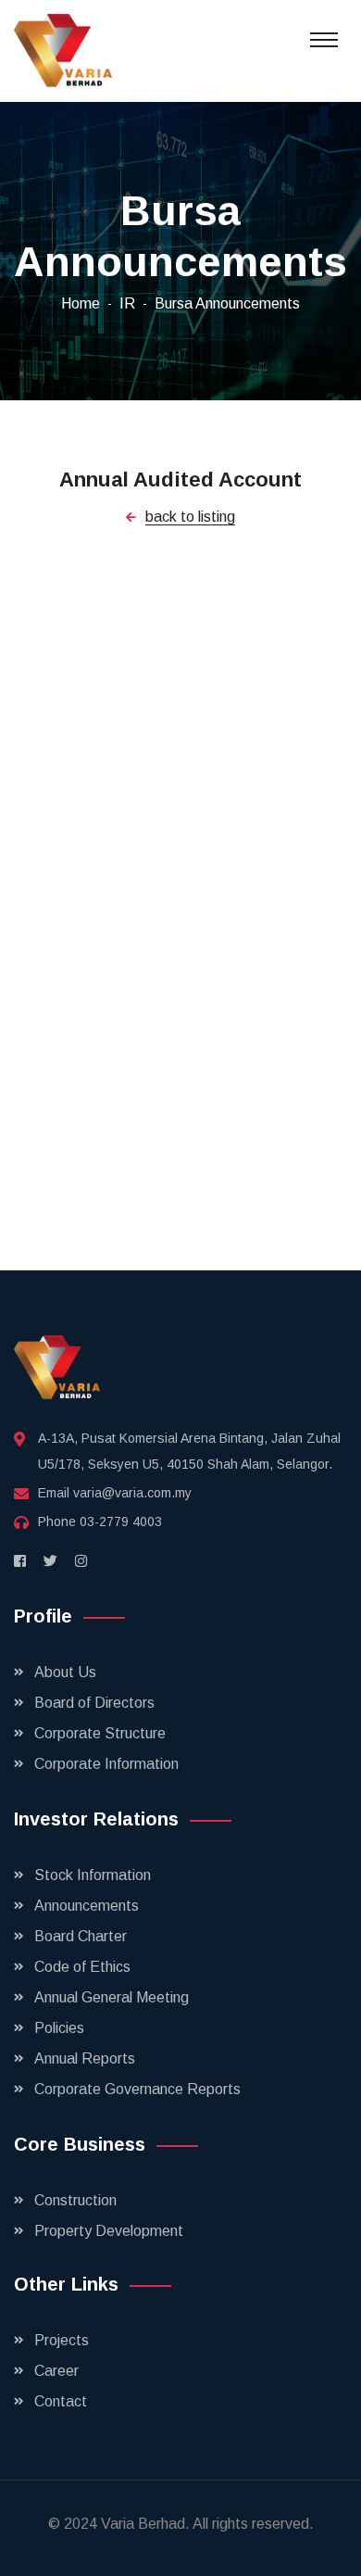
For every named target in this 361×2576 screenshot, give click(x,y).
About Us (65, 1672)
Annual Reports (85, 2058)
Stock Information (93, 1875)
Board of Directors (94, 1703)
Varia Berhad (143, 2524)
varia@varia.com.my (132, 1493)
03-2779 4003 (121, 1522)
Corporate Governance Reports (137, 2089)
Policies (59, 2028)
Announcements (87, 1906)
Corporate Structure (100, 1733)
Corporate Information (106, 1764)
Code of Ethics (82, 1967)
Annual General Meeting (112, 1997)
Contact (61, 2401)
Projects (62, 2340)
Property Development (109, 2231)
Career (56, 2371)
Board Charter (81, 1936)
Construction (75, 2200)
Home (81, 303)
